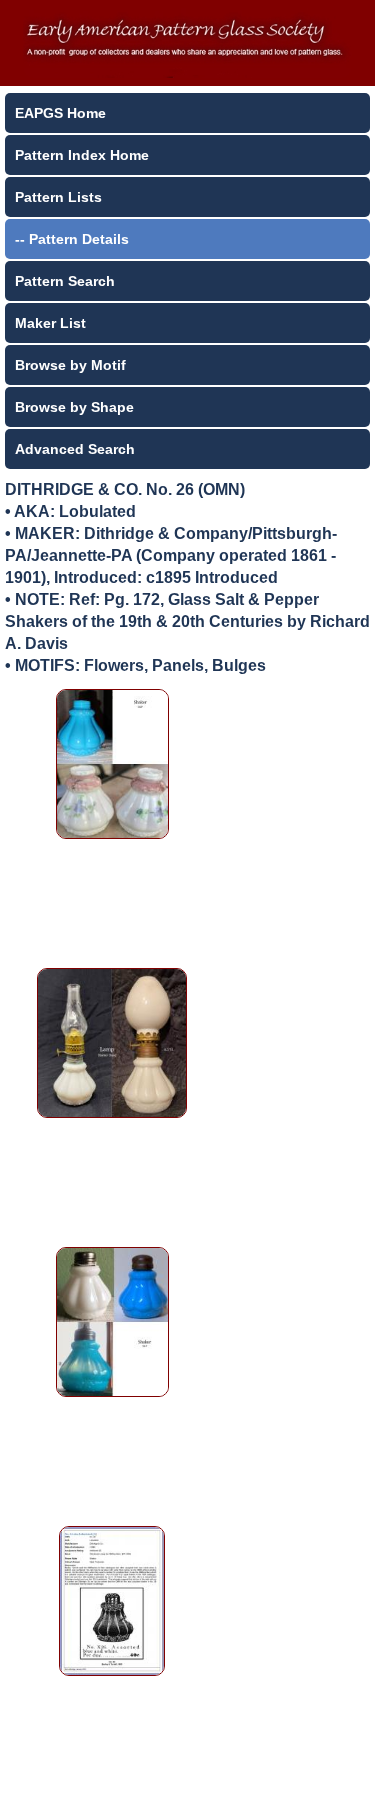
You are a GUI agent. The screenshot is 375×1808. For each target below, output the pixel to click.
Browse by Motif (70, 365)
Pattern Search (65, 281)
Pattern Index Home (82, 155)
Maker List (50, 323)
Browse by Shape (74, 407)
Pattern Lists (58, 197)
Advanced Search (75, 449)
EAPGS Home (60, 113)
